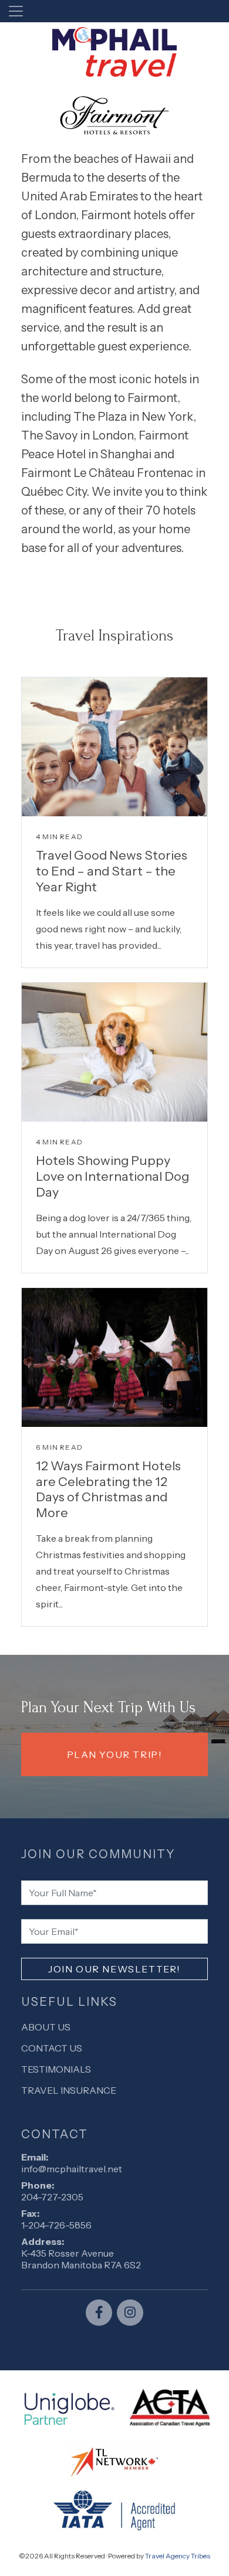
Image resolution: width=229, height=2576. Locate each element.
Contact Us (52, 2048)
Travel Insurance (69, 2090)
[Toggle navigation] (16, 11)
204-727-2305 (52, 2197)
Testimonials (56, 2069)
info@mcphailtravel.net (72, 2169)
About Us (46, 2027)
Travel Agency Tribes (178, 2556)
